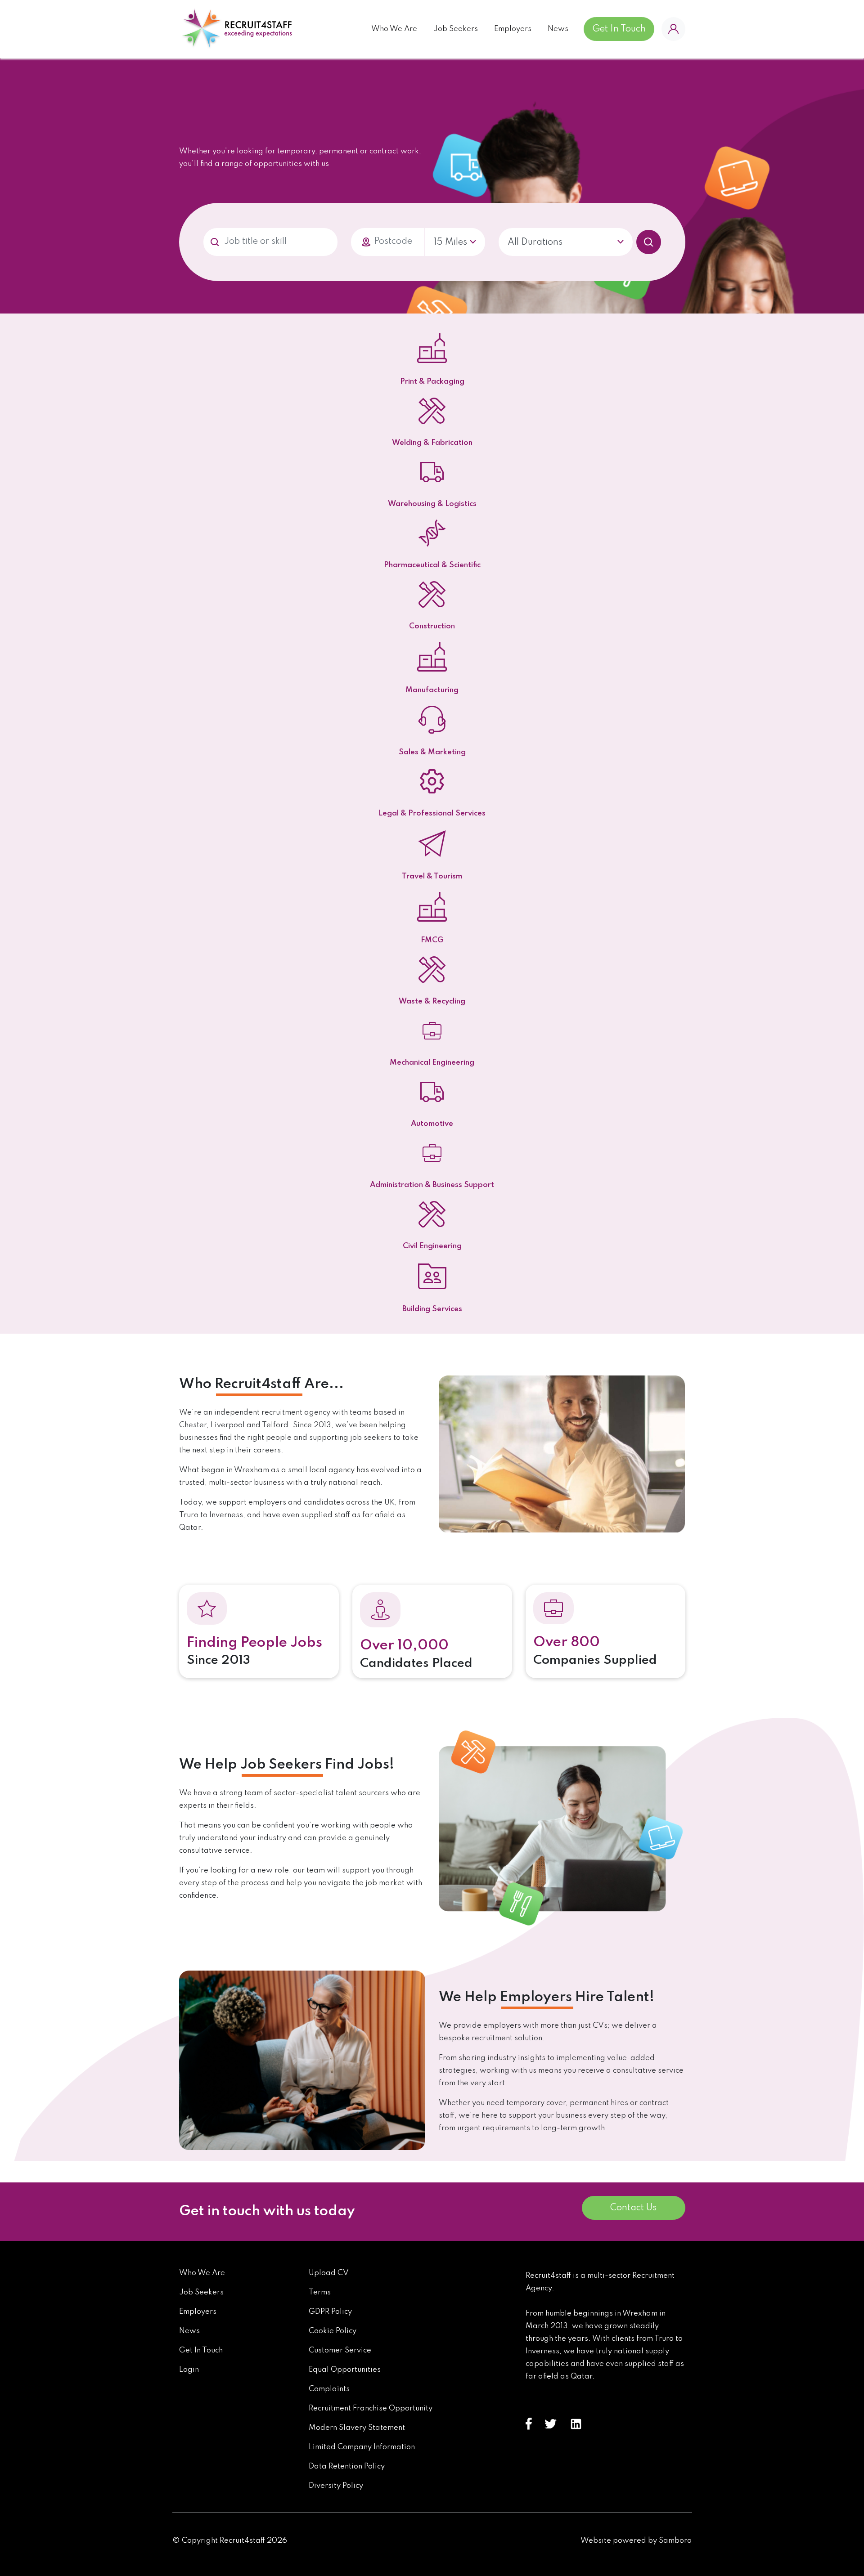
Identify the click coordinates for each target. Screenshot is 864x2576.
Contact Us (633, 2208)
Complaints (329, 2389)
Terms (320, 2292)
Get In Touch (619, 29)
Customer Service (340, 2350)
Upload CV (329, 2273)
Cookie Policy (333, 2331)
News (558, 29)
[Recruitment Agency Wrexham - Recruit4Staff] (236, 29)
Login (189, 2370)
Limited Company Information (362, 2447)
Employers (513, 29)
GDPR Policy (330, 2312)
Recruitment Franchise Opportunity (371, 2408)
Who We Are (394, 29)
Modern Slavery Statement (357, 2428)
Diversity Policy (336, 2486)
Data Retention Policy (347, 2466)
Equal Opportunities (345, 2370)
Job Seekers (456, 29)
